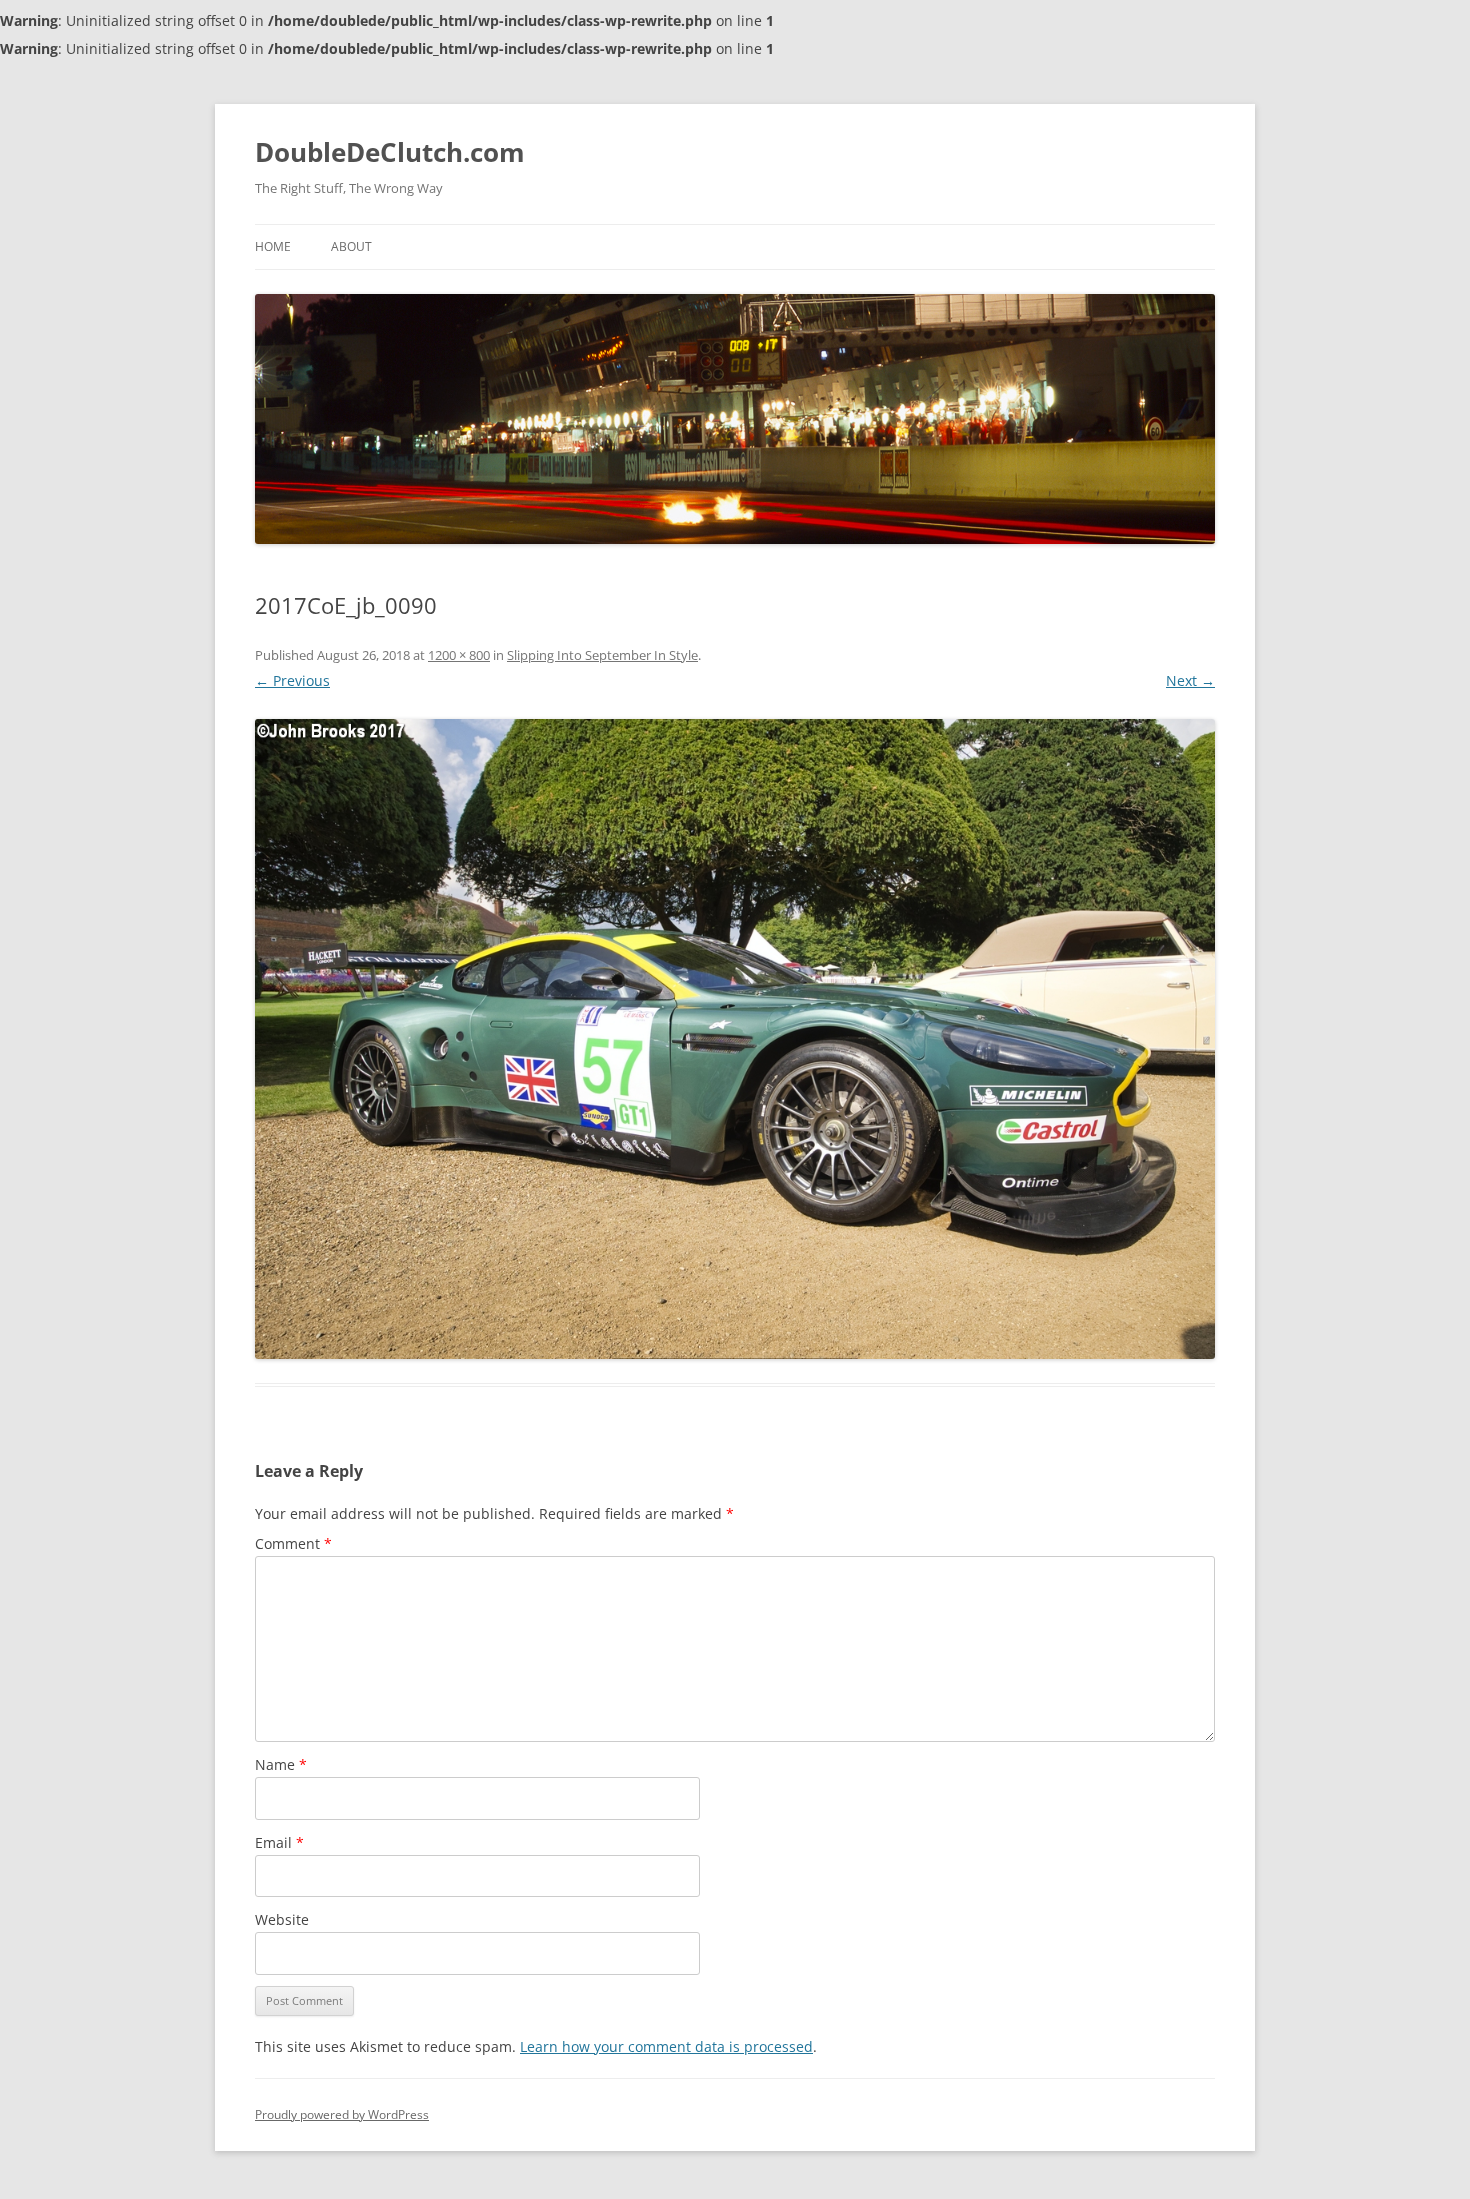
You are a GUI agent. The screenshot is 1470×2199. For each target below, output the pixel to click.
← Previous (292, 680)
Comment (293, 1543)
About (351, 246)
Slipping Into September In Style (602, 655)
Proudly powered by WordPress (342, 2114)
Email (279, 1842)
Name (281, 1764)
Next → (1190, 680)
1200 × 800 (459, 655)
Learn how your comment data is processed (666, 2046)
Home (273, 246)
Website (282, 1919)
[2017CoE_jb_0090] (735, 1039)
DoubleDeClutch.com (390, 152)
